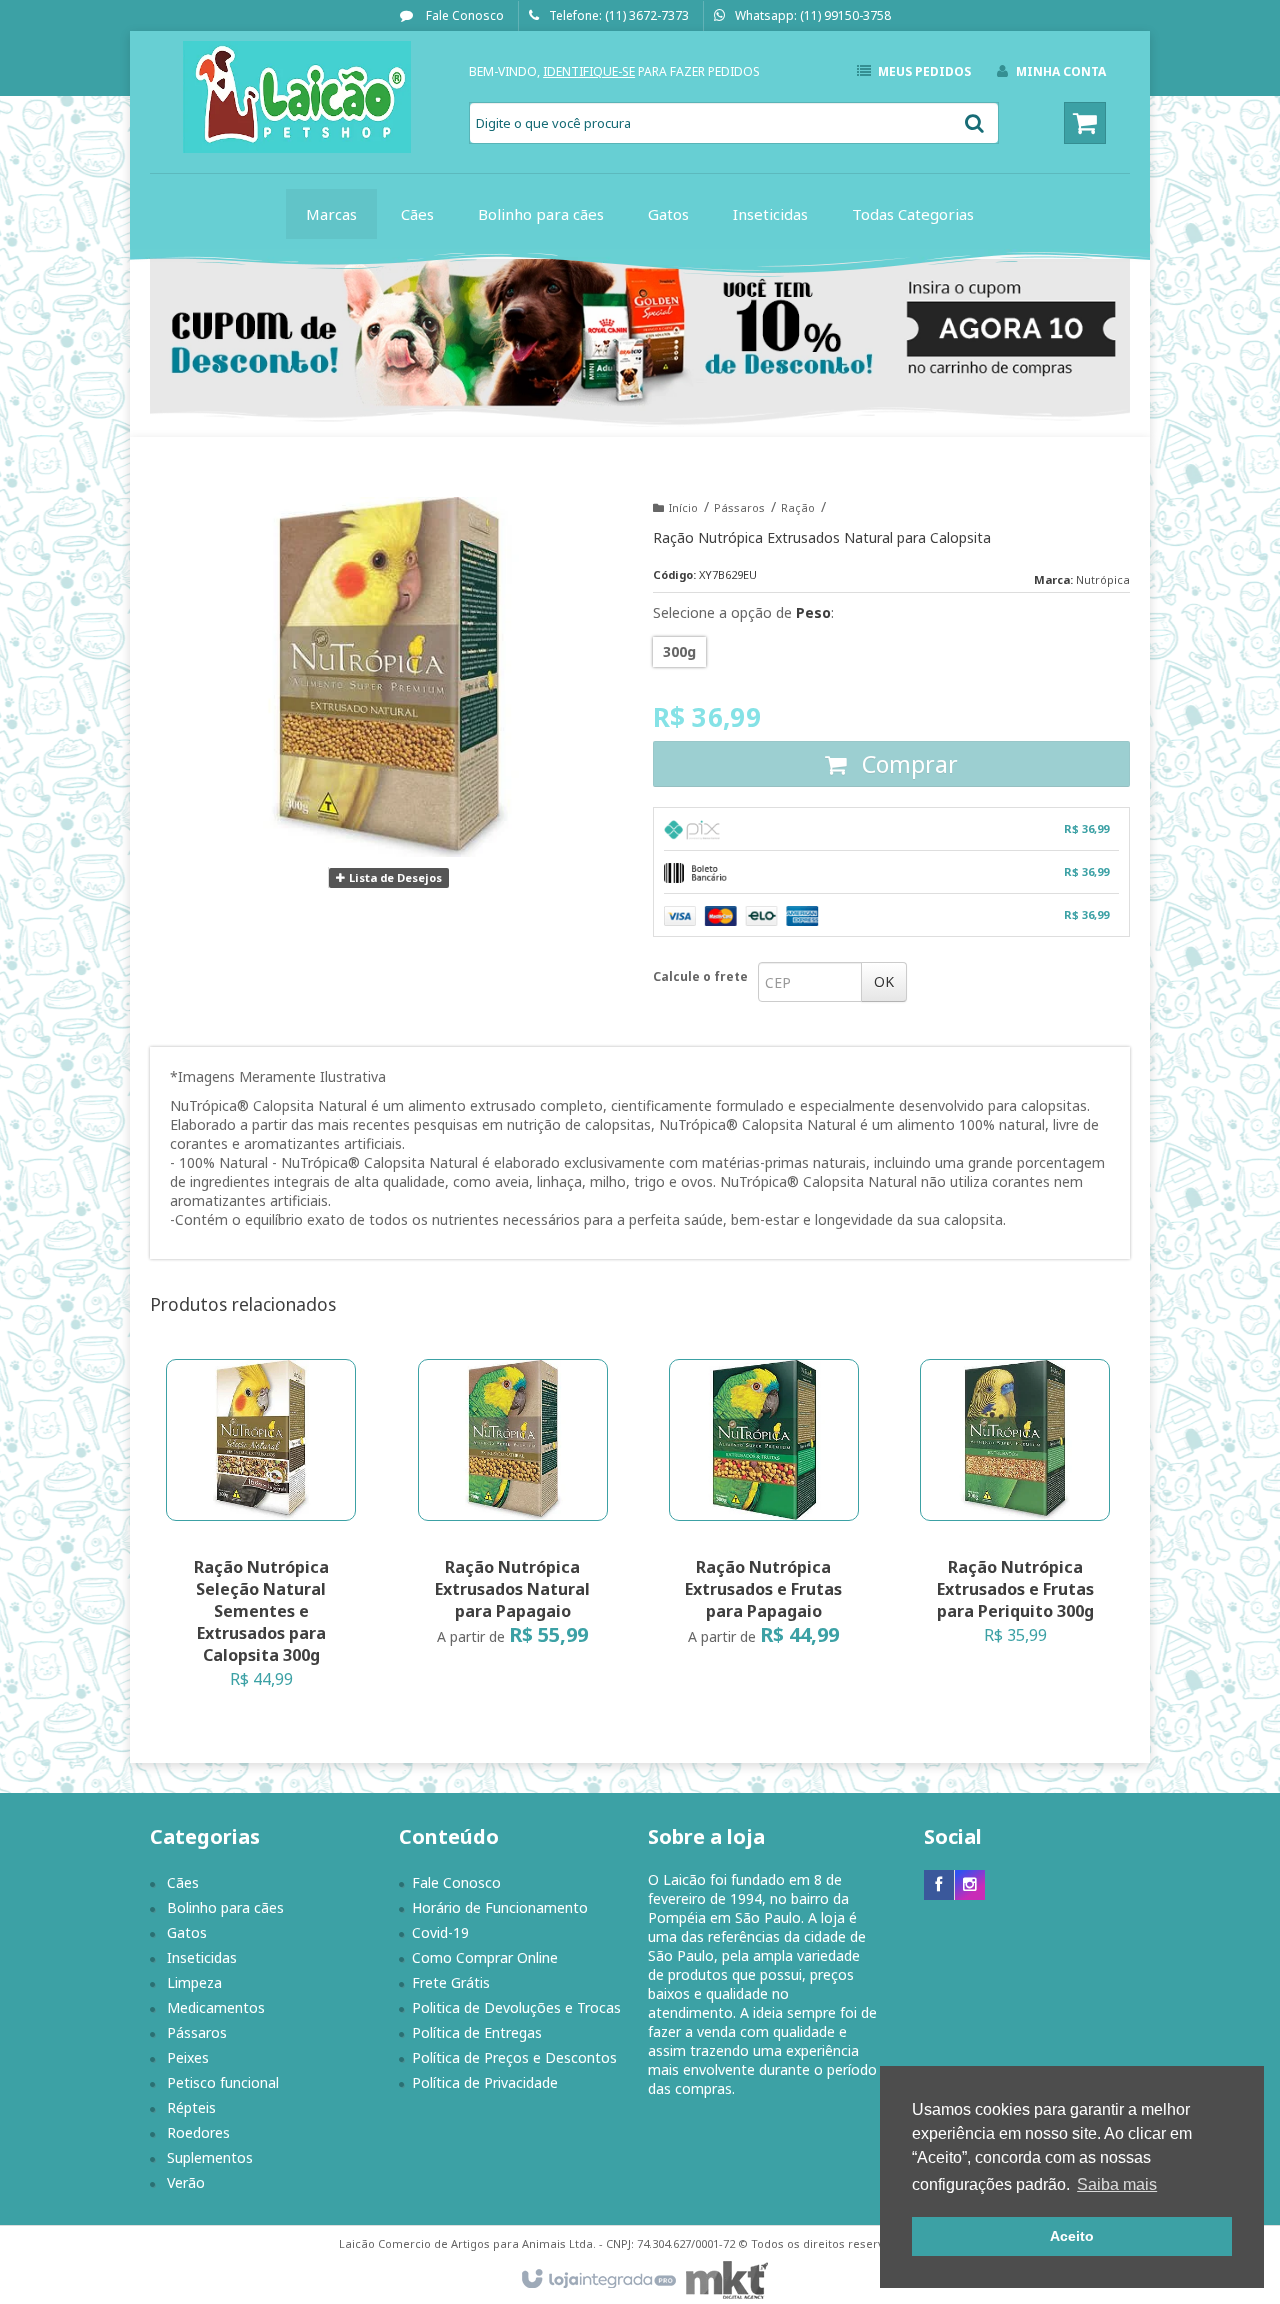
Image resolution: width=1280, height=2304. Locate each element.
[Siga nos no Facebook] (939, 1884)
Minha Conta (1061, 71)
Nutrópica (1103, 579)
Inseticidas (202, 1957)
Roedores (198, 2132)
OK (884, 981)
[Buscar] (974, 123)
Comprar (907, 764)
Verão (186, 2182)
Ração (798, 507)
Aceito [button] (1072, 2236)
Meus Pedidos (924, 71)
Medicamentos (216, 2007)
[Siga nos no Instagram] (970, 1884)
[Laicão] (297, 97)
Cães (183, 1882)
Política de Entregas (477, 2032)
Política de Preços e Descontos (514, 2057)
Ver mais (273, 1613)
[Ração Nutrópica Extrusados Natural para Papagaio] (513, 1509)
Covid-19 (440, 1932)
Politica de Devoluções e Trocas (516, 2007)
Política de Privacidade (485, 2082)
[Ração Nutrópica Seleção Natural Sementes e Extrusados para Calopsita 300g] (261, 1531)
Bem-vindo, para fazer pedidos (614, 71)
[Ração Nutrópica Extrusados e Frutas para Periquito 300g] (1015, 1509)
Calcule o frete (700, 976)
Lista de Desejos (394, 877)
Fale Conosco (463, 15)
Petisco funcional (223, 2082)
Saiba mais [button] (1117, 2184)
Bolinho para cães (225, 1907)
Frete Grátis (451, 1982)
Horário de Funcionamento (500, 1907)
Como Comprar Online (485, 1957)
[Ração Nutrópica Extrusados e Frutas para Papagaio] (764, 1509)
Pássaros (739, 507)
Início (683, 507)
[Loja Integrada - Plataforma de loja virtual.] (597, 2280)
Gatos (187, 1932)
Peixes (188, 2057)
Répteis (191, 2107)
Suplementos (210, 2157)
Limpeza (194, 1982)
